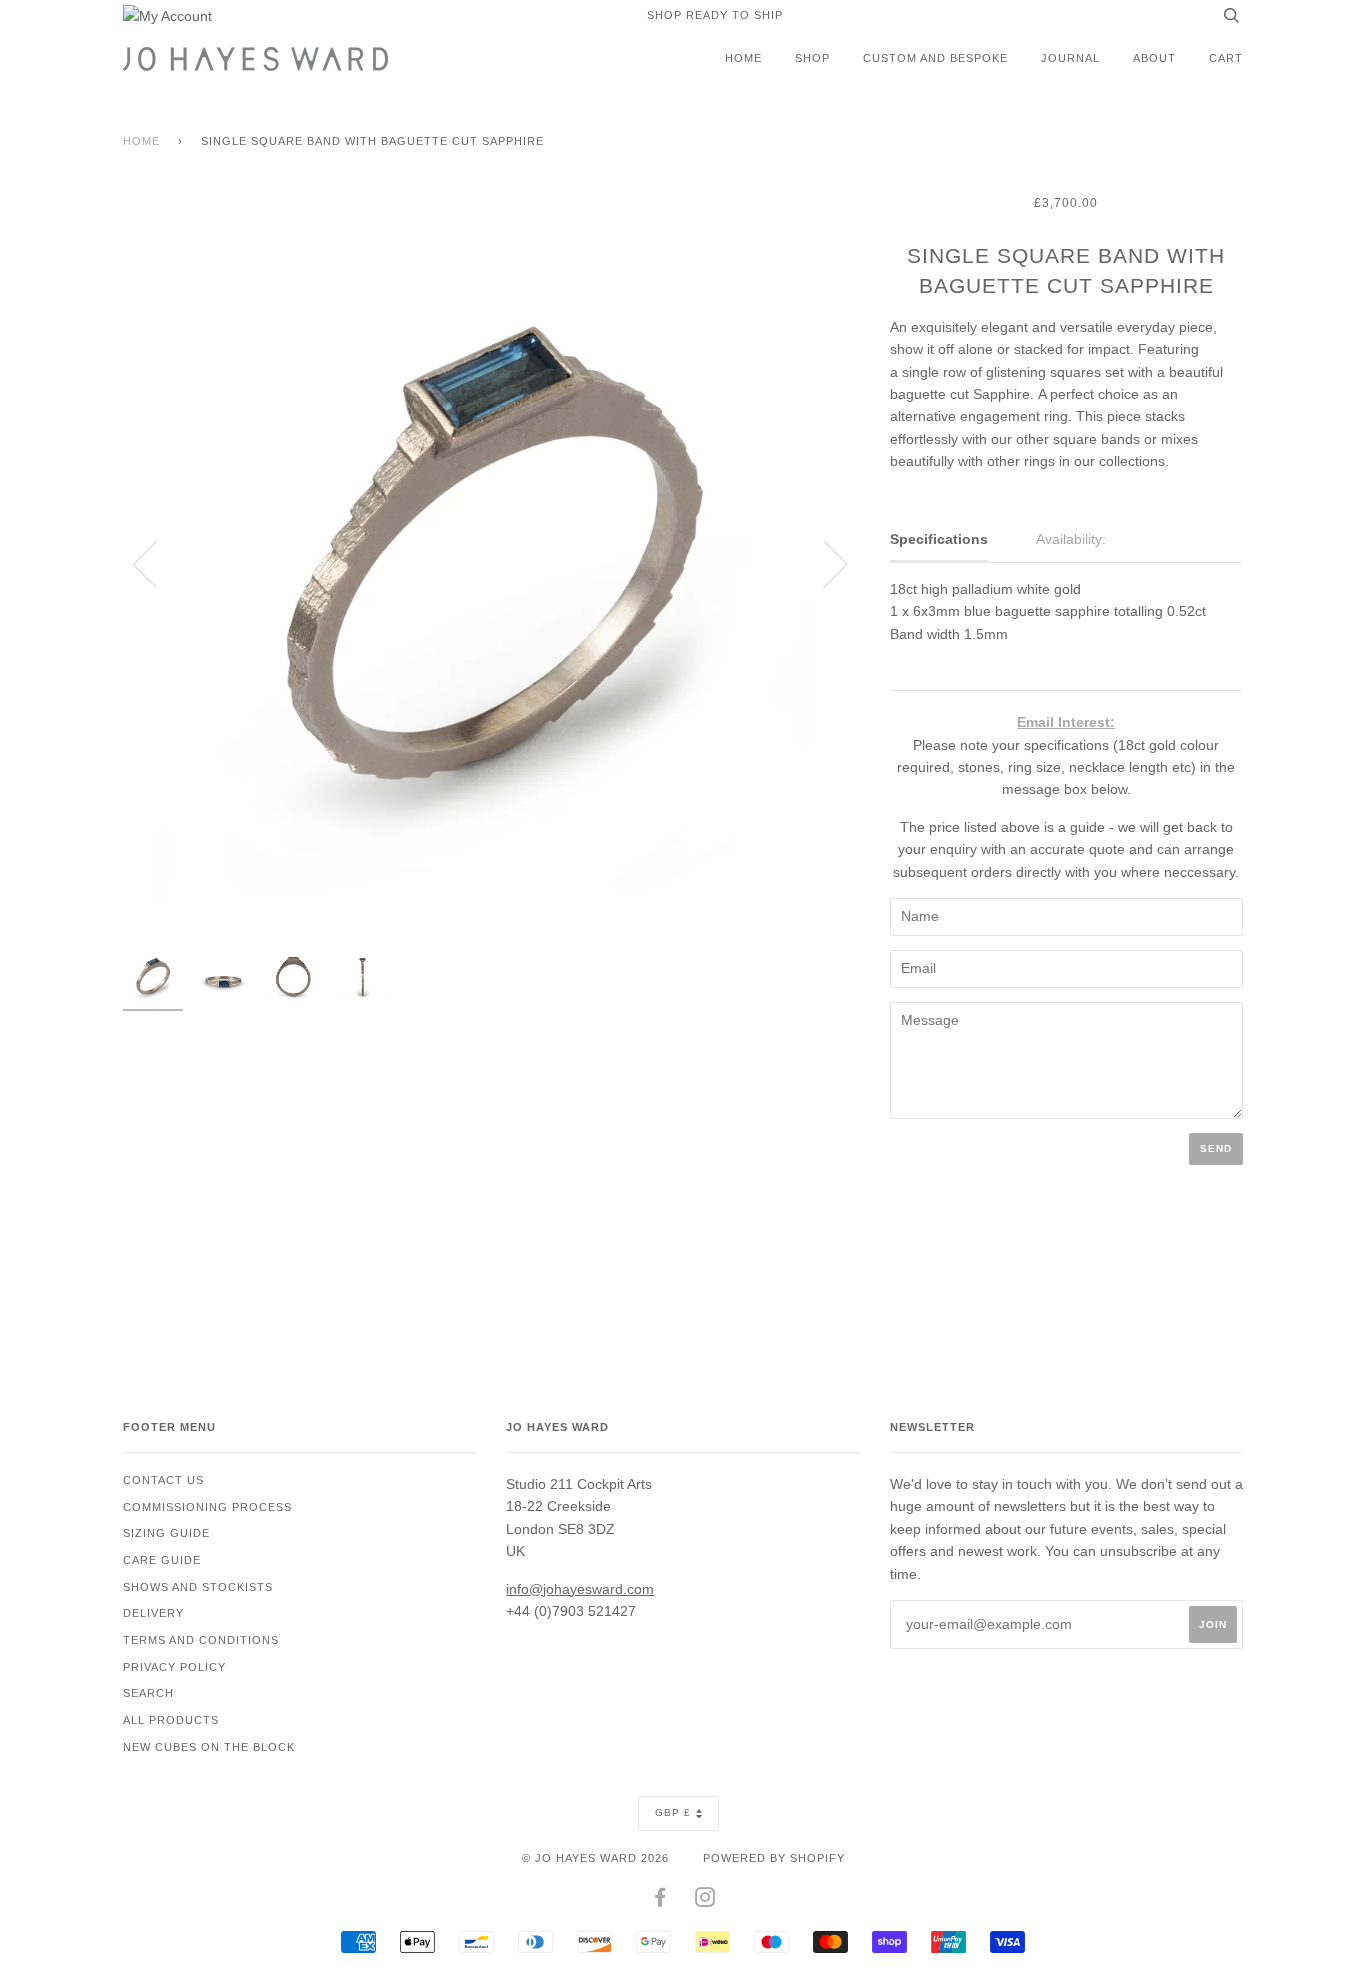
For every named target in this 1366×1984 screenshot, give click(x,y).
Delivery (153, 1613)
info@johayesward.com (580, 1589)
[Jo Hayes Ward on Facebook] (660, 1901)
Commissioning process (207, 1507)
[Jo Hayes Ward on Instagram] (705, 1901)
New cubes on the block (209, 1747)
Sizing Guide (166, 1533)
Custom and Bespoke (935, 58)
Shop (812, 58)
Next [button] (823, 563)
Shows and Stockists (198, 1587)
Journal (1070, 58)
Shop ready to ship (715, 15)
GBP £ (673, 1812)
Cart (1226, 58)
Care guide (162, 1560)
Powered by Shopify (774, 1858)
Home (743, 58)
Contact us (163, 1480)
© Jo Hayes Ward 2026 (595, 1858)
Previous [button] (157, 563)
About (1154, 58)
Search (148, 1693)
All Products (171, 1720)
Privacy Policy (174, 1667)
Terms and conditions (201, 1640)
